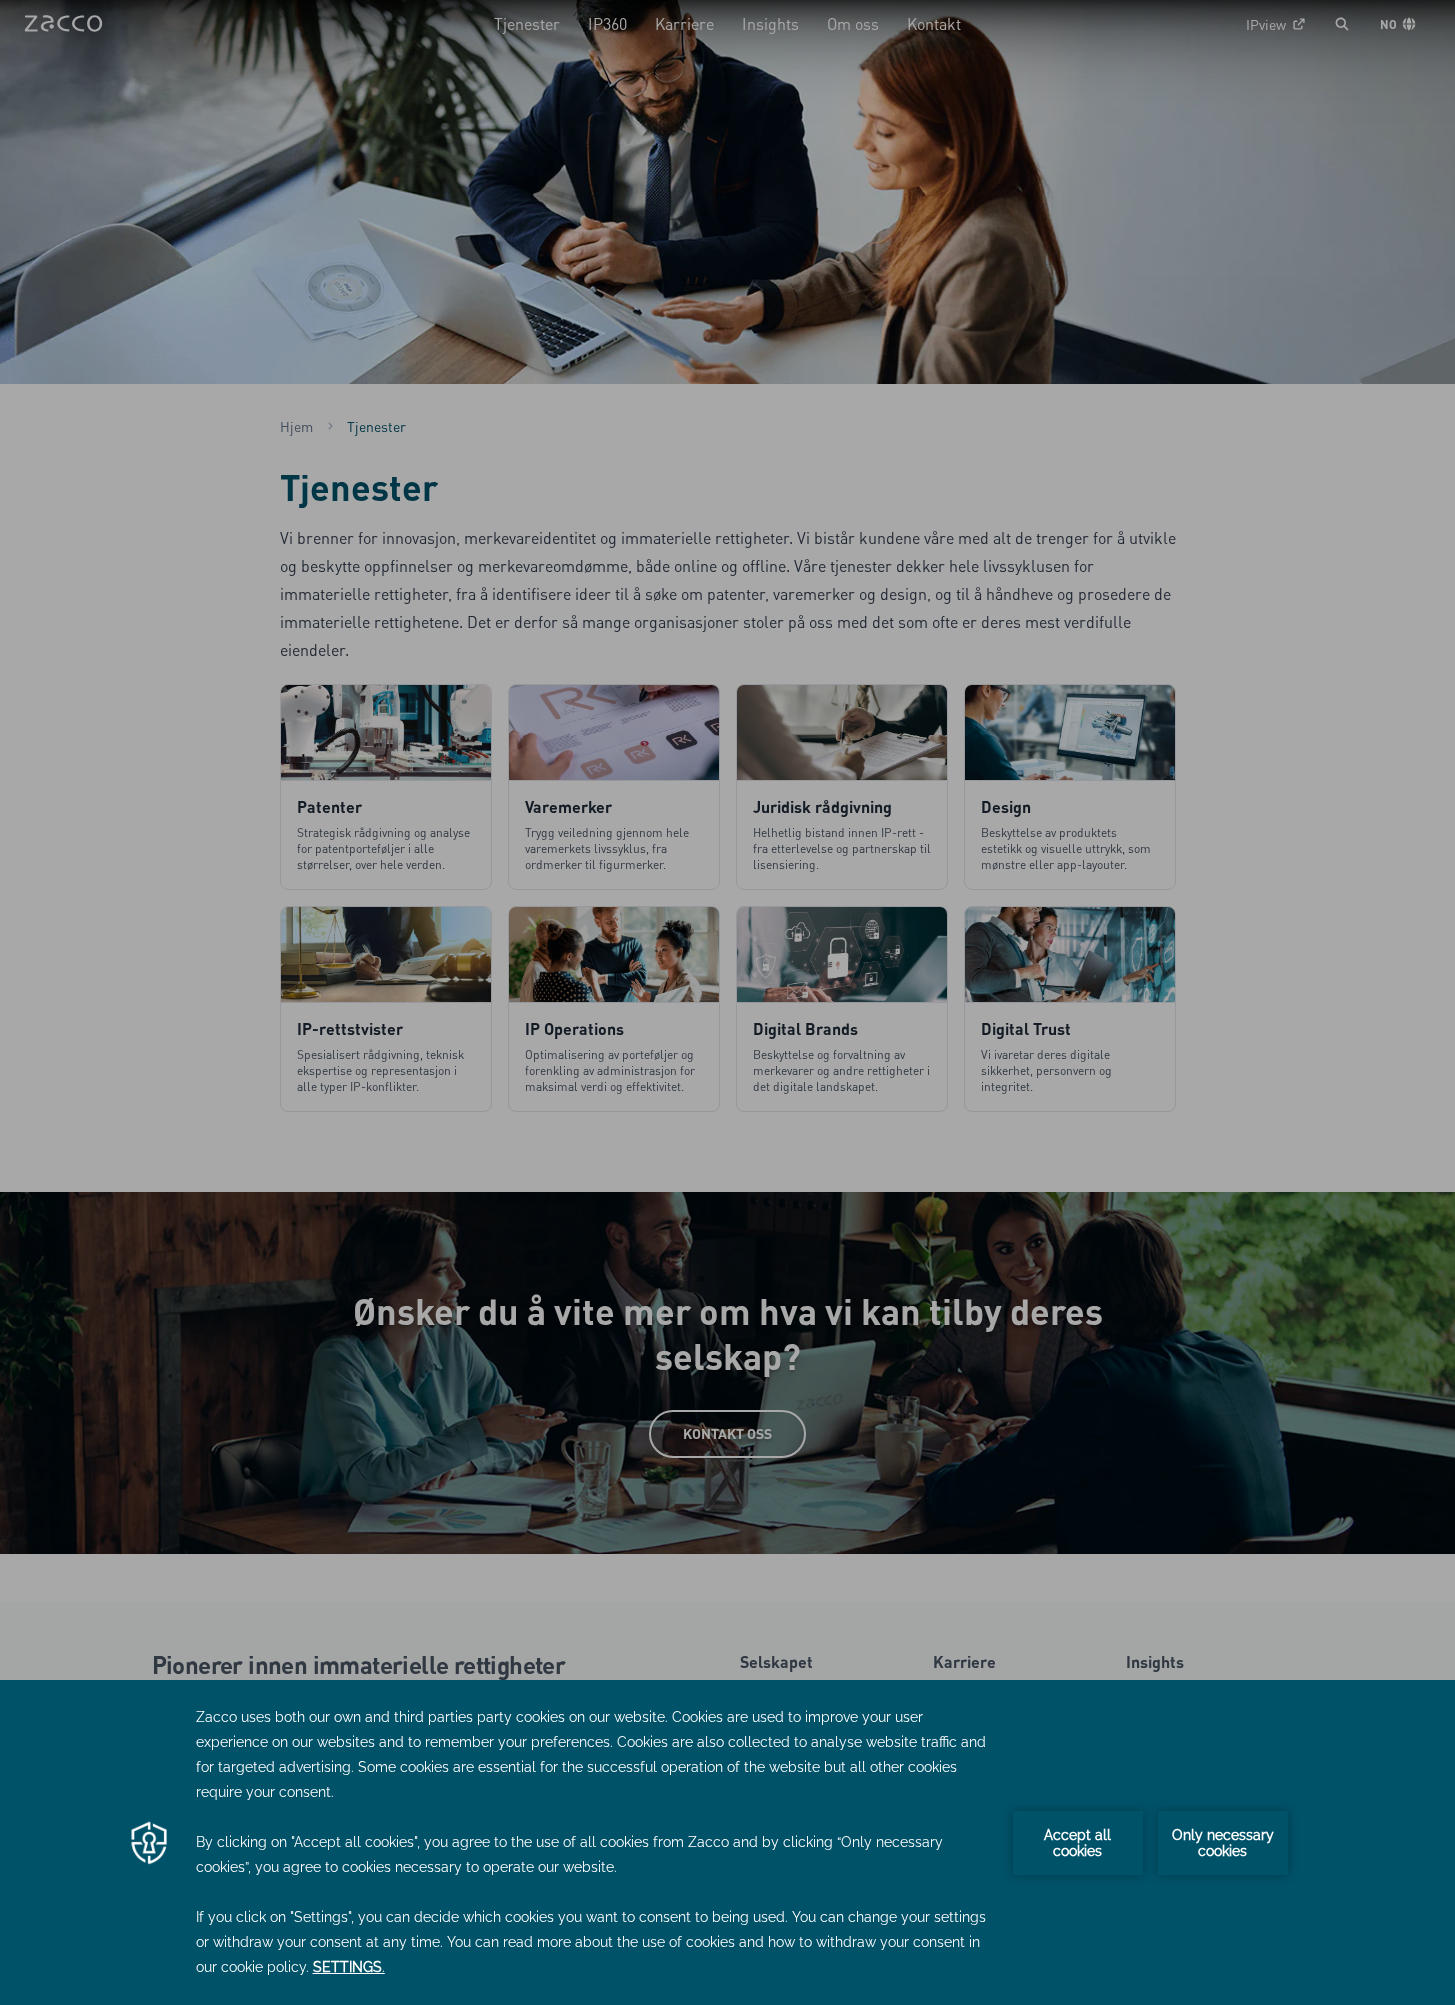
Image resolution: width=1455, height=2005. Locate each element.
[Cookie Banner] (727, 1842)
